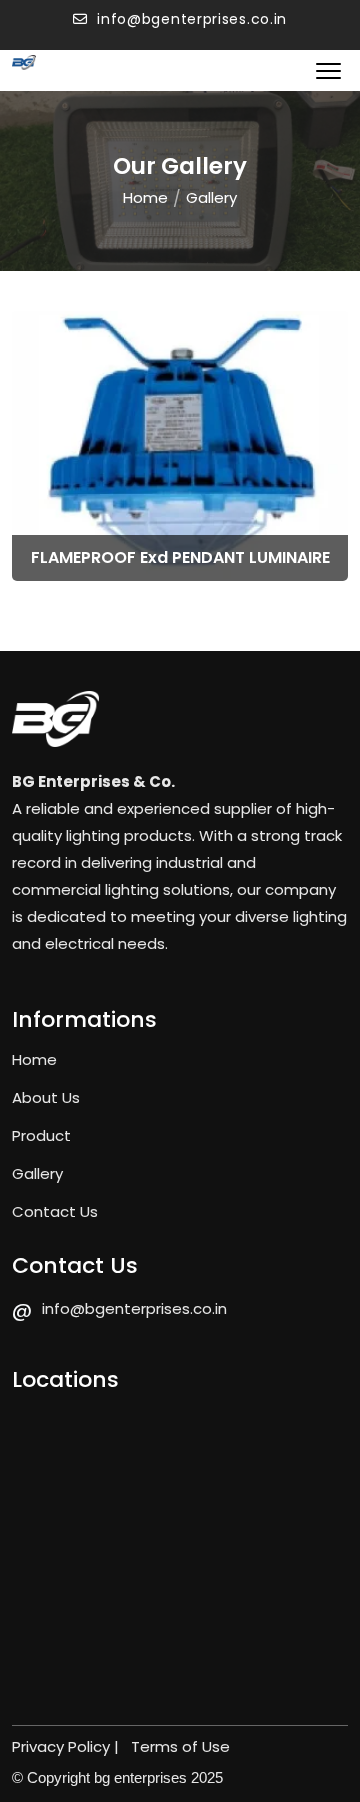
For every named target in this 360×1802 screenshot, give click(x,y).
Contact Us (55, 1211)
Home (145, 197)
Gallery (37, 1173)
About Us (46, 1097)
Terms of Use (180, 1746)
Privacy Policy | (67, 1746)
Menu (332, 70)
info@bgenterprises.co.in (190, 19)
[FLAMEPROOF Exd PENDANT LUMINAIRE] (180, 444)
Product (41, 1135)
